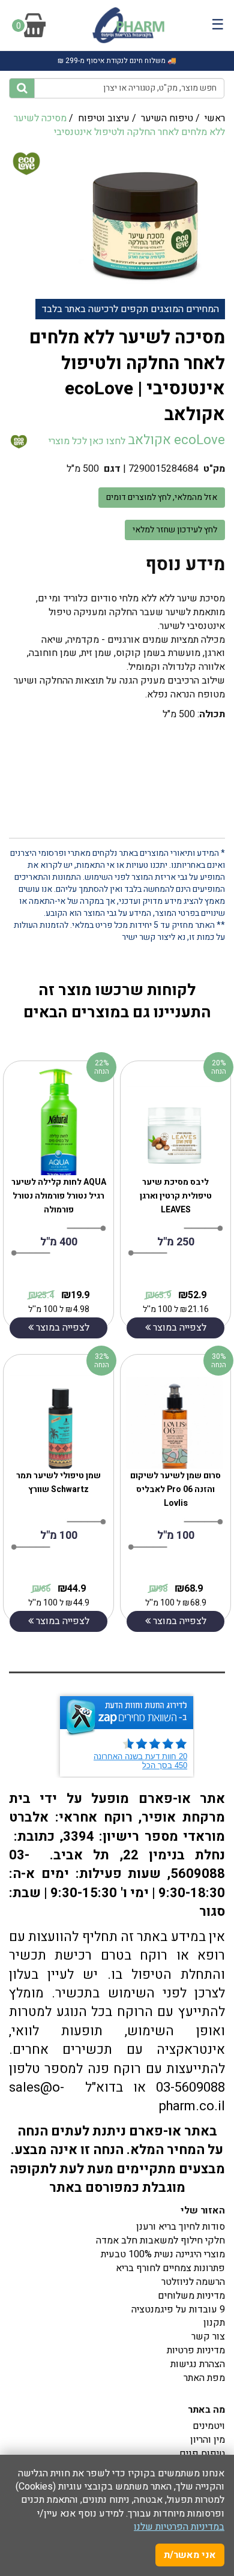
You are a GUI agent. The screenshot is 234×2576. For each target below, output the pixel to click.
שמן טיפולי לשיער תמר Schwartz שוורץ (58, 1482)
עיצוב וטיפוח (104, 118)
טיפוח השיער (167, 118)
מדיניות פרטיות (196, 2350)
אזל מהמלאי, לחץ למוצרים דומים (162, 497)
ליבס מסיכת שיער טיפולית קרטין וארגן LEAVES (176, 1196)
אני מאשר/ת (190, 2555)
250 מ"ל (176, 1242)
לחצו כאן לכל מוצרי (86, 441)
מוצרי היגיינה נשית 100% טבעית (163, 2254)
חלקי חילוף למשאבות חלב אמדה (160, 2240)
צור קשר (208, 2337)
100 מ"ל (59, 1536)
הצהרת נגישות (198, 2364)
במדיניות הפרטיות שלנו (179, 2527)
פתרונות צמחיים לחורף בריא (170, 2268)
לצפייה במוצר (61, 1328)
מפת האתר (204, 2378)
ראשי (215, 118)
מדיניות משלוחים (191, 2296)
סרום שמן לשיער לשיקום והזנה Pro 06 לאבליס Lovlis (175, 1489)
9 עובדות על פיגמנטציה (178, 2310)
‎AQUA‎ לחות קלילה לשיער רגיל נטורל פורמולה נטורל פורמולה (59, 1196)
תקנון (214, 2323)
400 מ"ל (59, 1242)
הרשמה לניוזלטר (193, 2282)
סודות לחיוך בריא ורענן (181, 2227)
